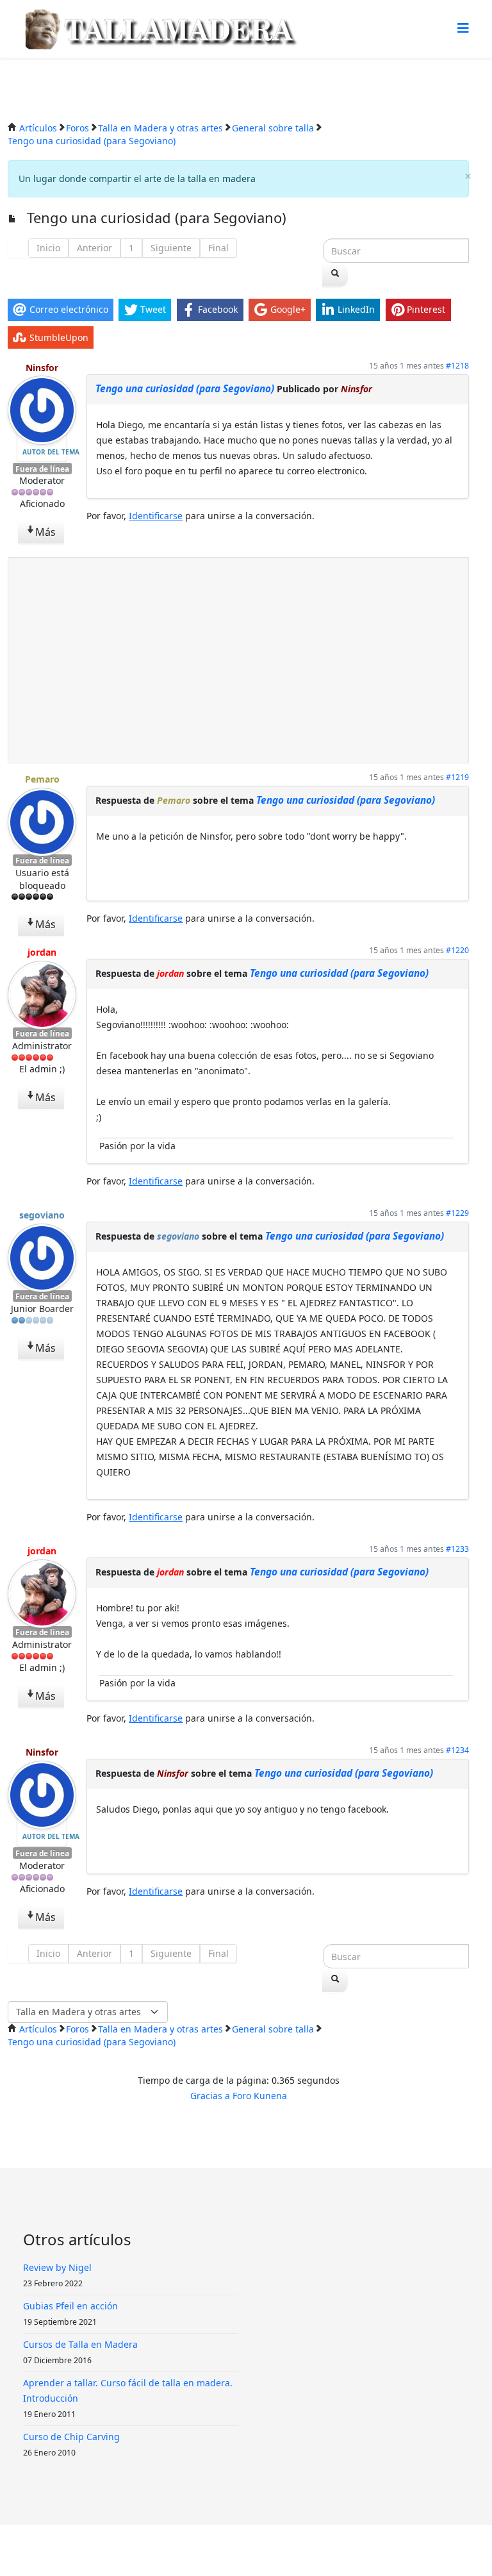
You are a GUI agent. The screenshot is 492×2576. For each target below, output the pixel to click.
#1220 (457, 950)
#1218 (457, 366)
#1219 (457, 777)
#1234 (457, 1750)
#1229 (457, 1213)
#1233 (457, 1549)
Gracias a (210, 2096)
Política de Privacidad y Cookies (251, 2550)
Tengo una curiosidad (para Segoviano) (185, 389)
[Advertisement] (238, 660)
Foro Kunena (260, 2096)
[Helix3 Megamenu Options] (463, 28)
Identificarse (156, 516)
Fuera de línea (42, 469)
